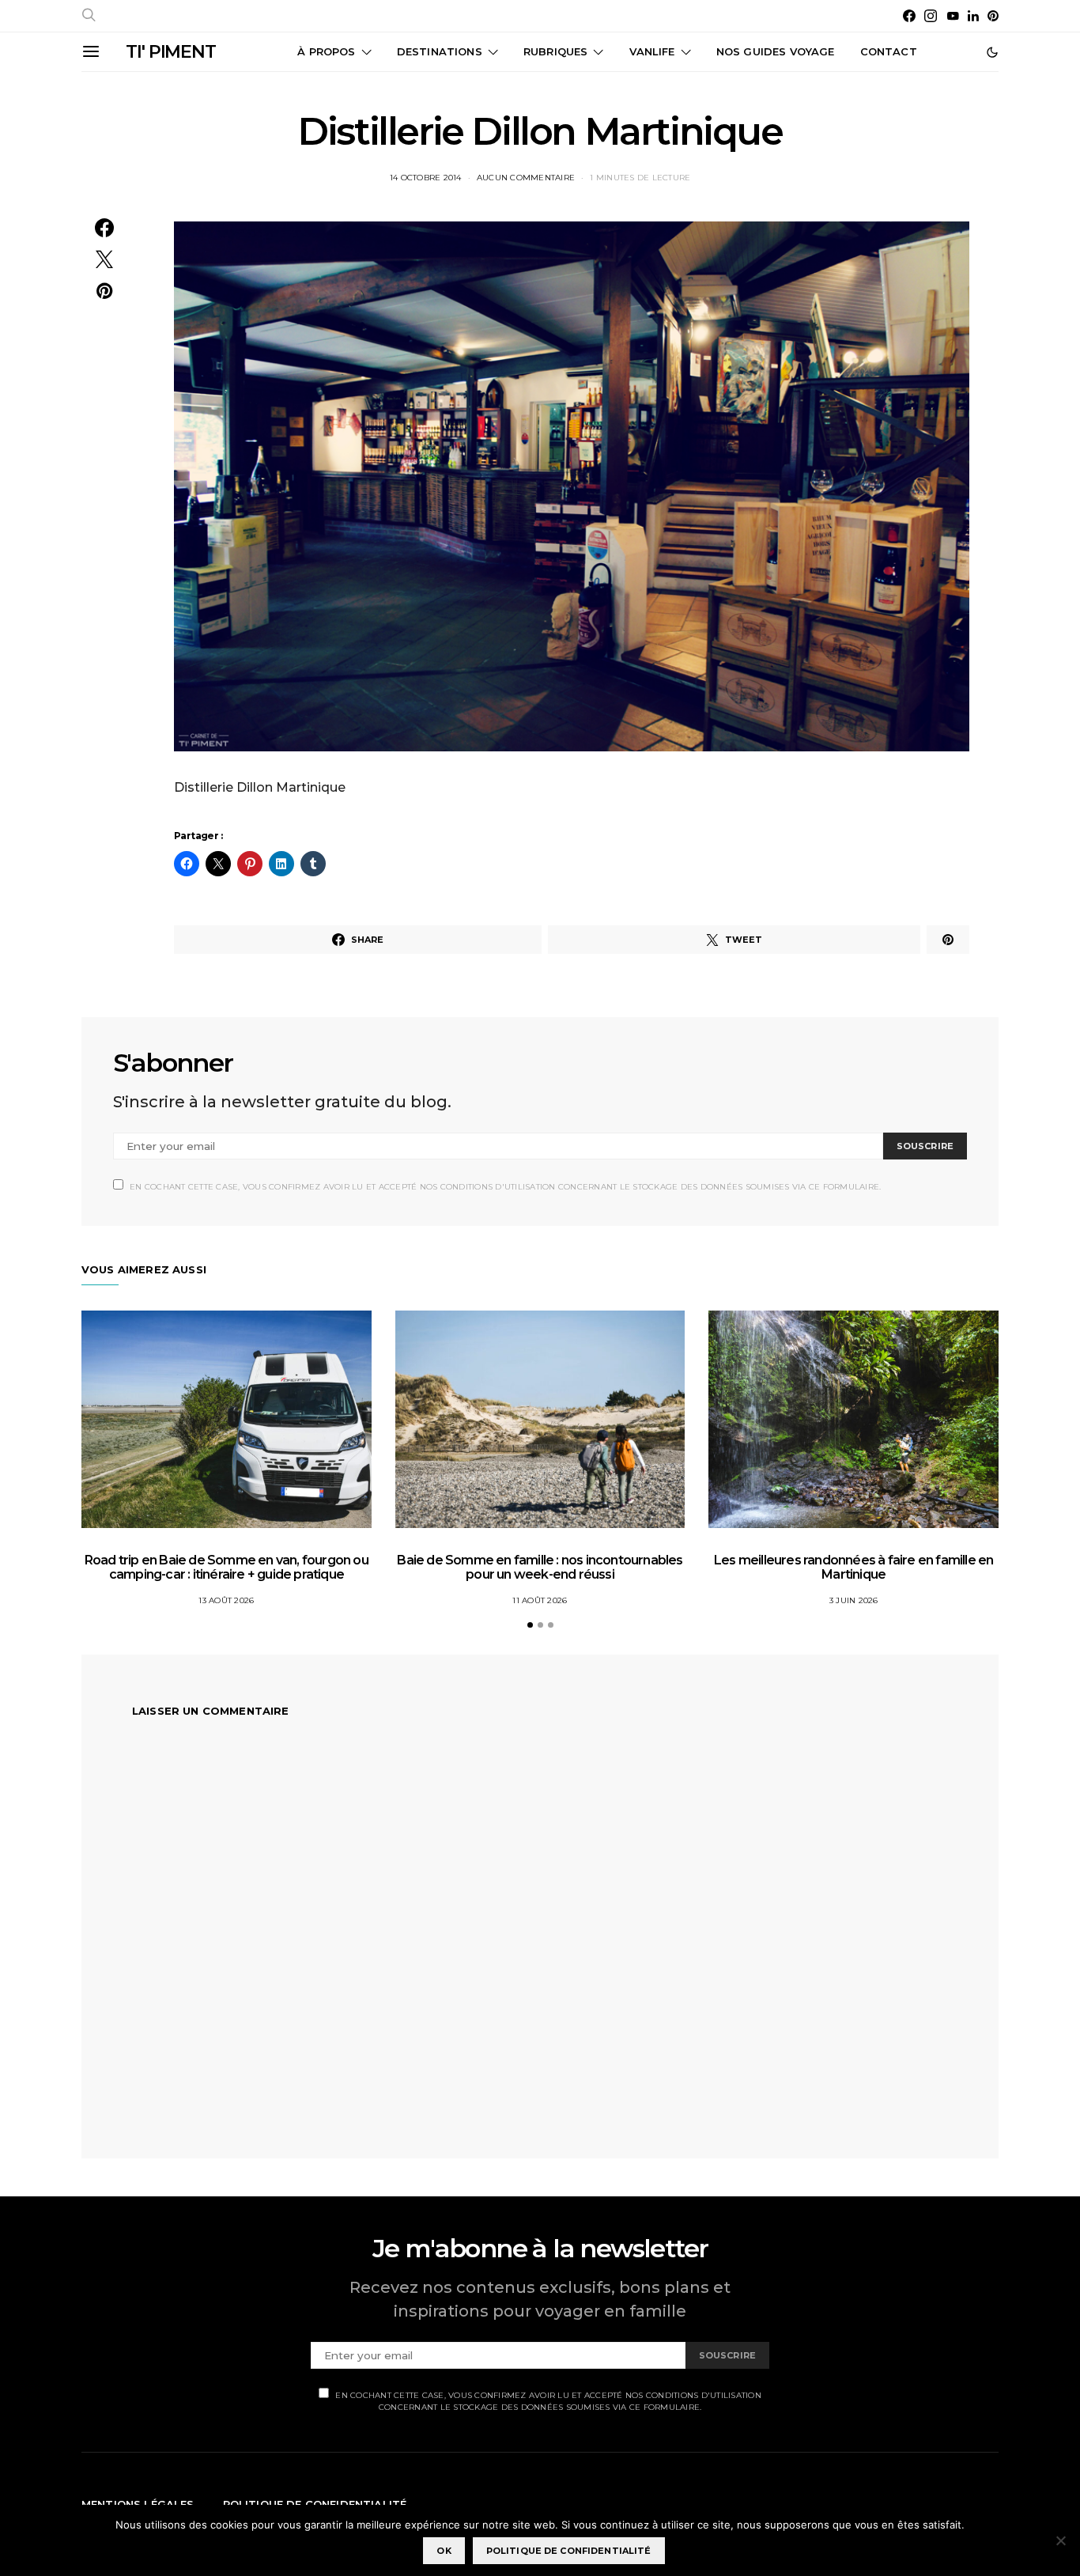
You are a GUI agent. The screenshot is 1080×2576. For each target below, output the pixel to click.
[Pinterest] (993, 16)
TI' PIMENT (171, 52)
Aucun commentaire (526, 178)
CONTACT (889, 51)
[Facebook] (909, 16)
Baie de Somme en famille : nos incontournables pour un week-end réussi (540, 1567)
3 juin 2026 (854, 1600)
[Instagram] (931, 16)
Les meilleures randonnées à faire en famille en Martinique (853, 1567)
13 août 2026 (226, 1600)
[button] (992, 52)
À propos (326, 51)
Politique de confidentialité (569, 2551)
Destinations (440, 51)
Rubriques (555, 51)
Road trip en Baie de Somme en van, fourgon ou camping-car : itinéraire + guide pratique (227, 1567)
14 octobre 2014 (426, 178)
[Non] (1060, 2540)
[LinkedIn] (973, 16)
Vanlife (652, 51)
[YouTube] (953, 16)
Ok (444, 2551)
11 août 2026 (540, 1600)
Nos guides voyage (776, 51)
